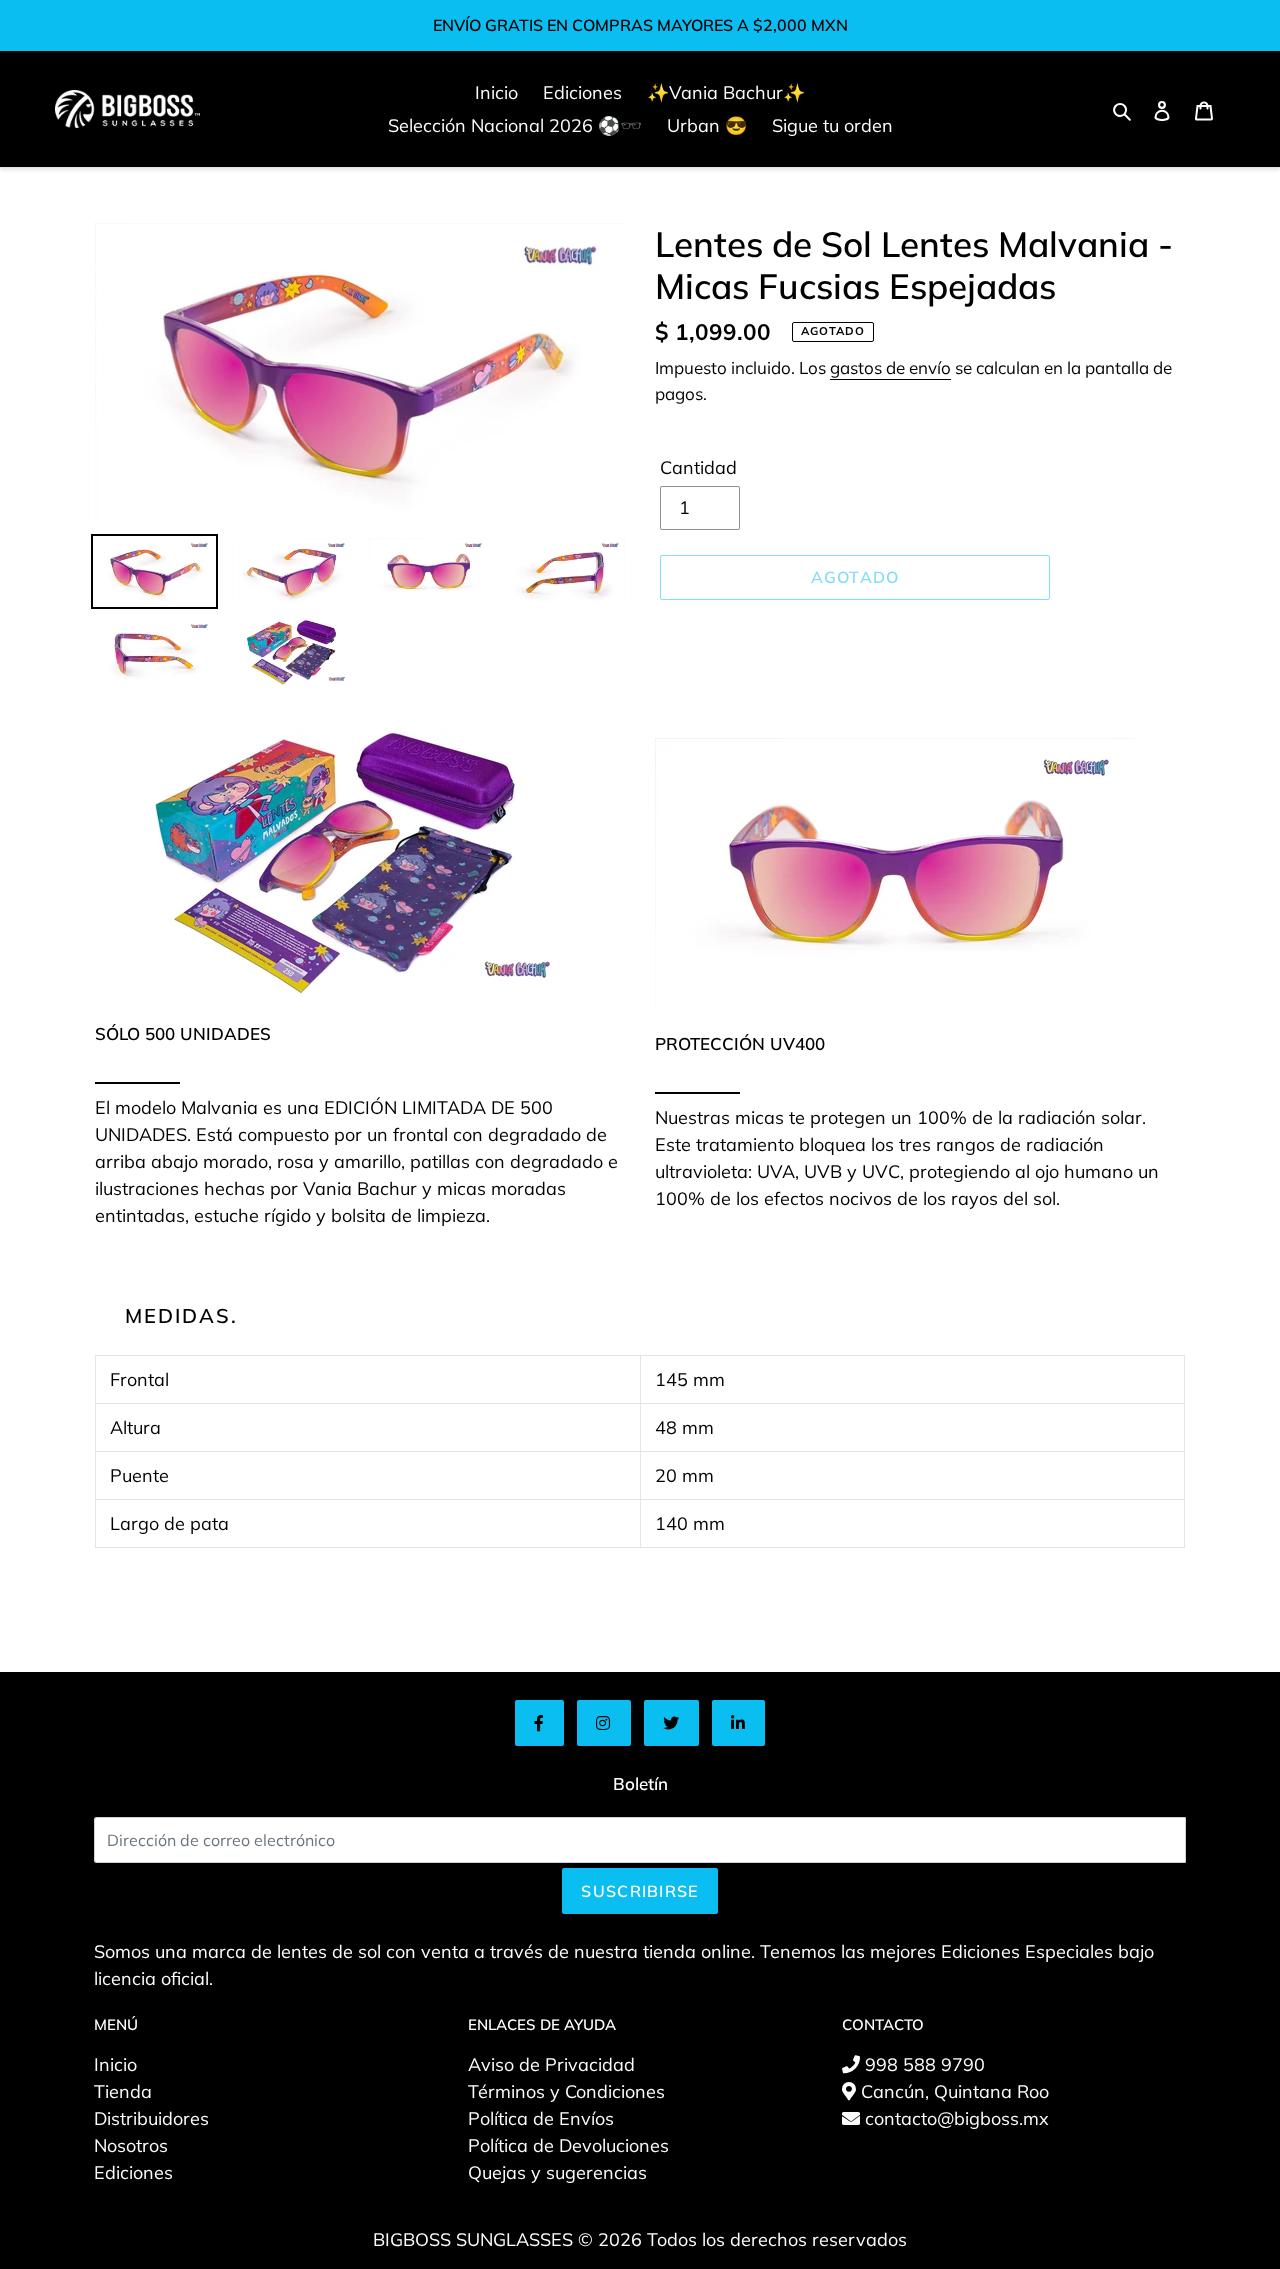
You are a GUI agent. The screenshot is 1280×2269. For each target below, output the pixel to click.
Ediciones (133, 2172)
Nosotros (131, 2145)
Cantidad (698, 467)
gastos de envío (890, 367)
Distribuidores (151, 2118)
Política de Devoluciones (568, 2145)
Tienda (123, 2091)
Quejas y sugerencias (557, 2172)
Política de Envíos (541, 2118)
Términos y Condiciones (566, 2091)
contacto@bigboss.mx (954, 2118)
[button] (539, 1723)
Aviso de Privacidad (551, 2064)
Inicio (115, 2064)
